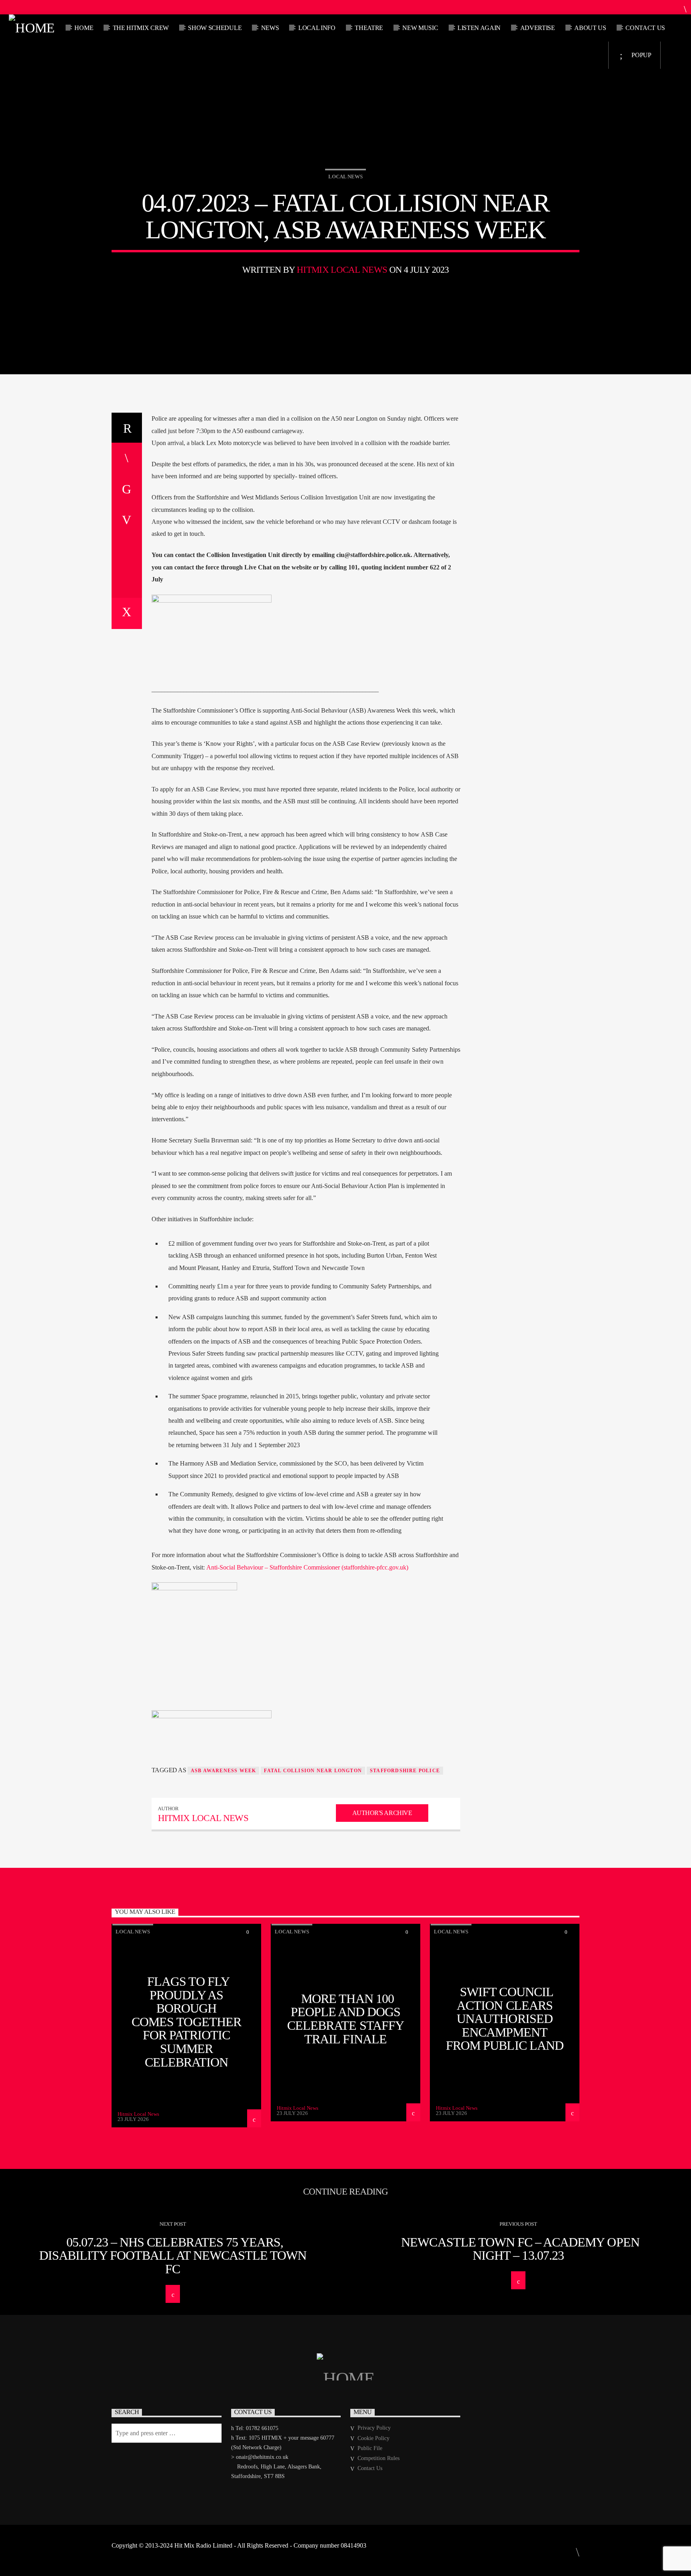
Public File (370, 2448)
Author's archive (382, 1813)
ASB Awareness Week (224, 1771)
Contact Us (645, 28)
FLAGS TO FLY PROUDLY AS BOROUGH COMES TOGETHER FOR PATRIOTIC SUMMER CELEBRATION (186, 2022)
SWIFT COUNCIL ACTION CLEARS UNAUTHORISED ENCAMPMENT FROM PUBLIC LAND (505, 2019)
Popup (641, 55)
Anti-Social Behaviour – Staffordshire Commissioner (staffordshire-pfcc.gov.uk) (307, 1567)
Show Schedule (215, 28)
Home (84, 28)
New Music (420, 28)
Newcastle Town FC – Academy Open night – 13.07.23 (520, 2249)
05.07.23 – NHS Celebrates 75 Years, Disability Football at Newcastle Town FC (173, 2255)
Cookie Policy (373, 2438)
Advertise (538, 28)
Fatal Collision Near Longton (313, 1771)
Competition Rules (378, 2458)
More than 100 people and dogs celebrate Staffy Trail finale (345, 2019)
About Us (590, 28)
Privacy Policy (374, 2428)
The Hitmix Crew (141, 28)
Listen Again (479, 28)
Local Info (317, 28)
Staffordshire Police (405, 1771)
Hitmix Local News (342, 270)
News (270, 28)
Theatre (369, 28)
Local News (345, 177)
